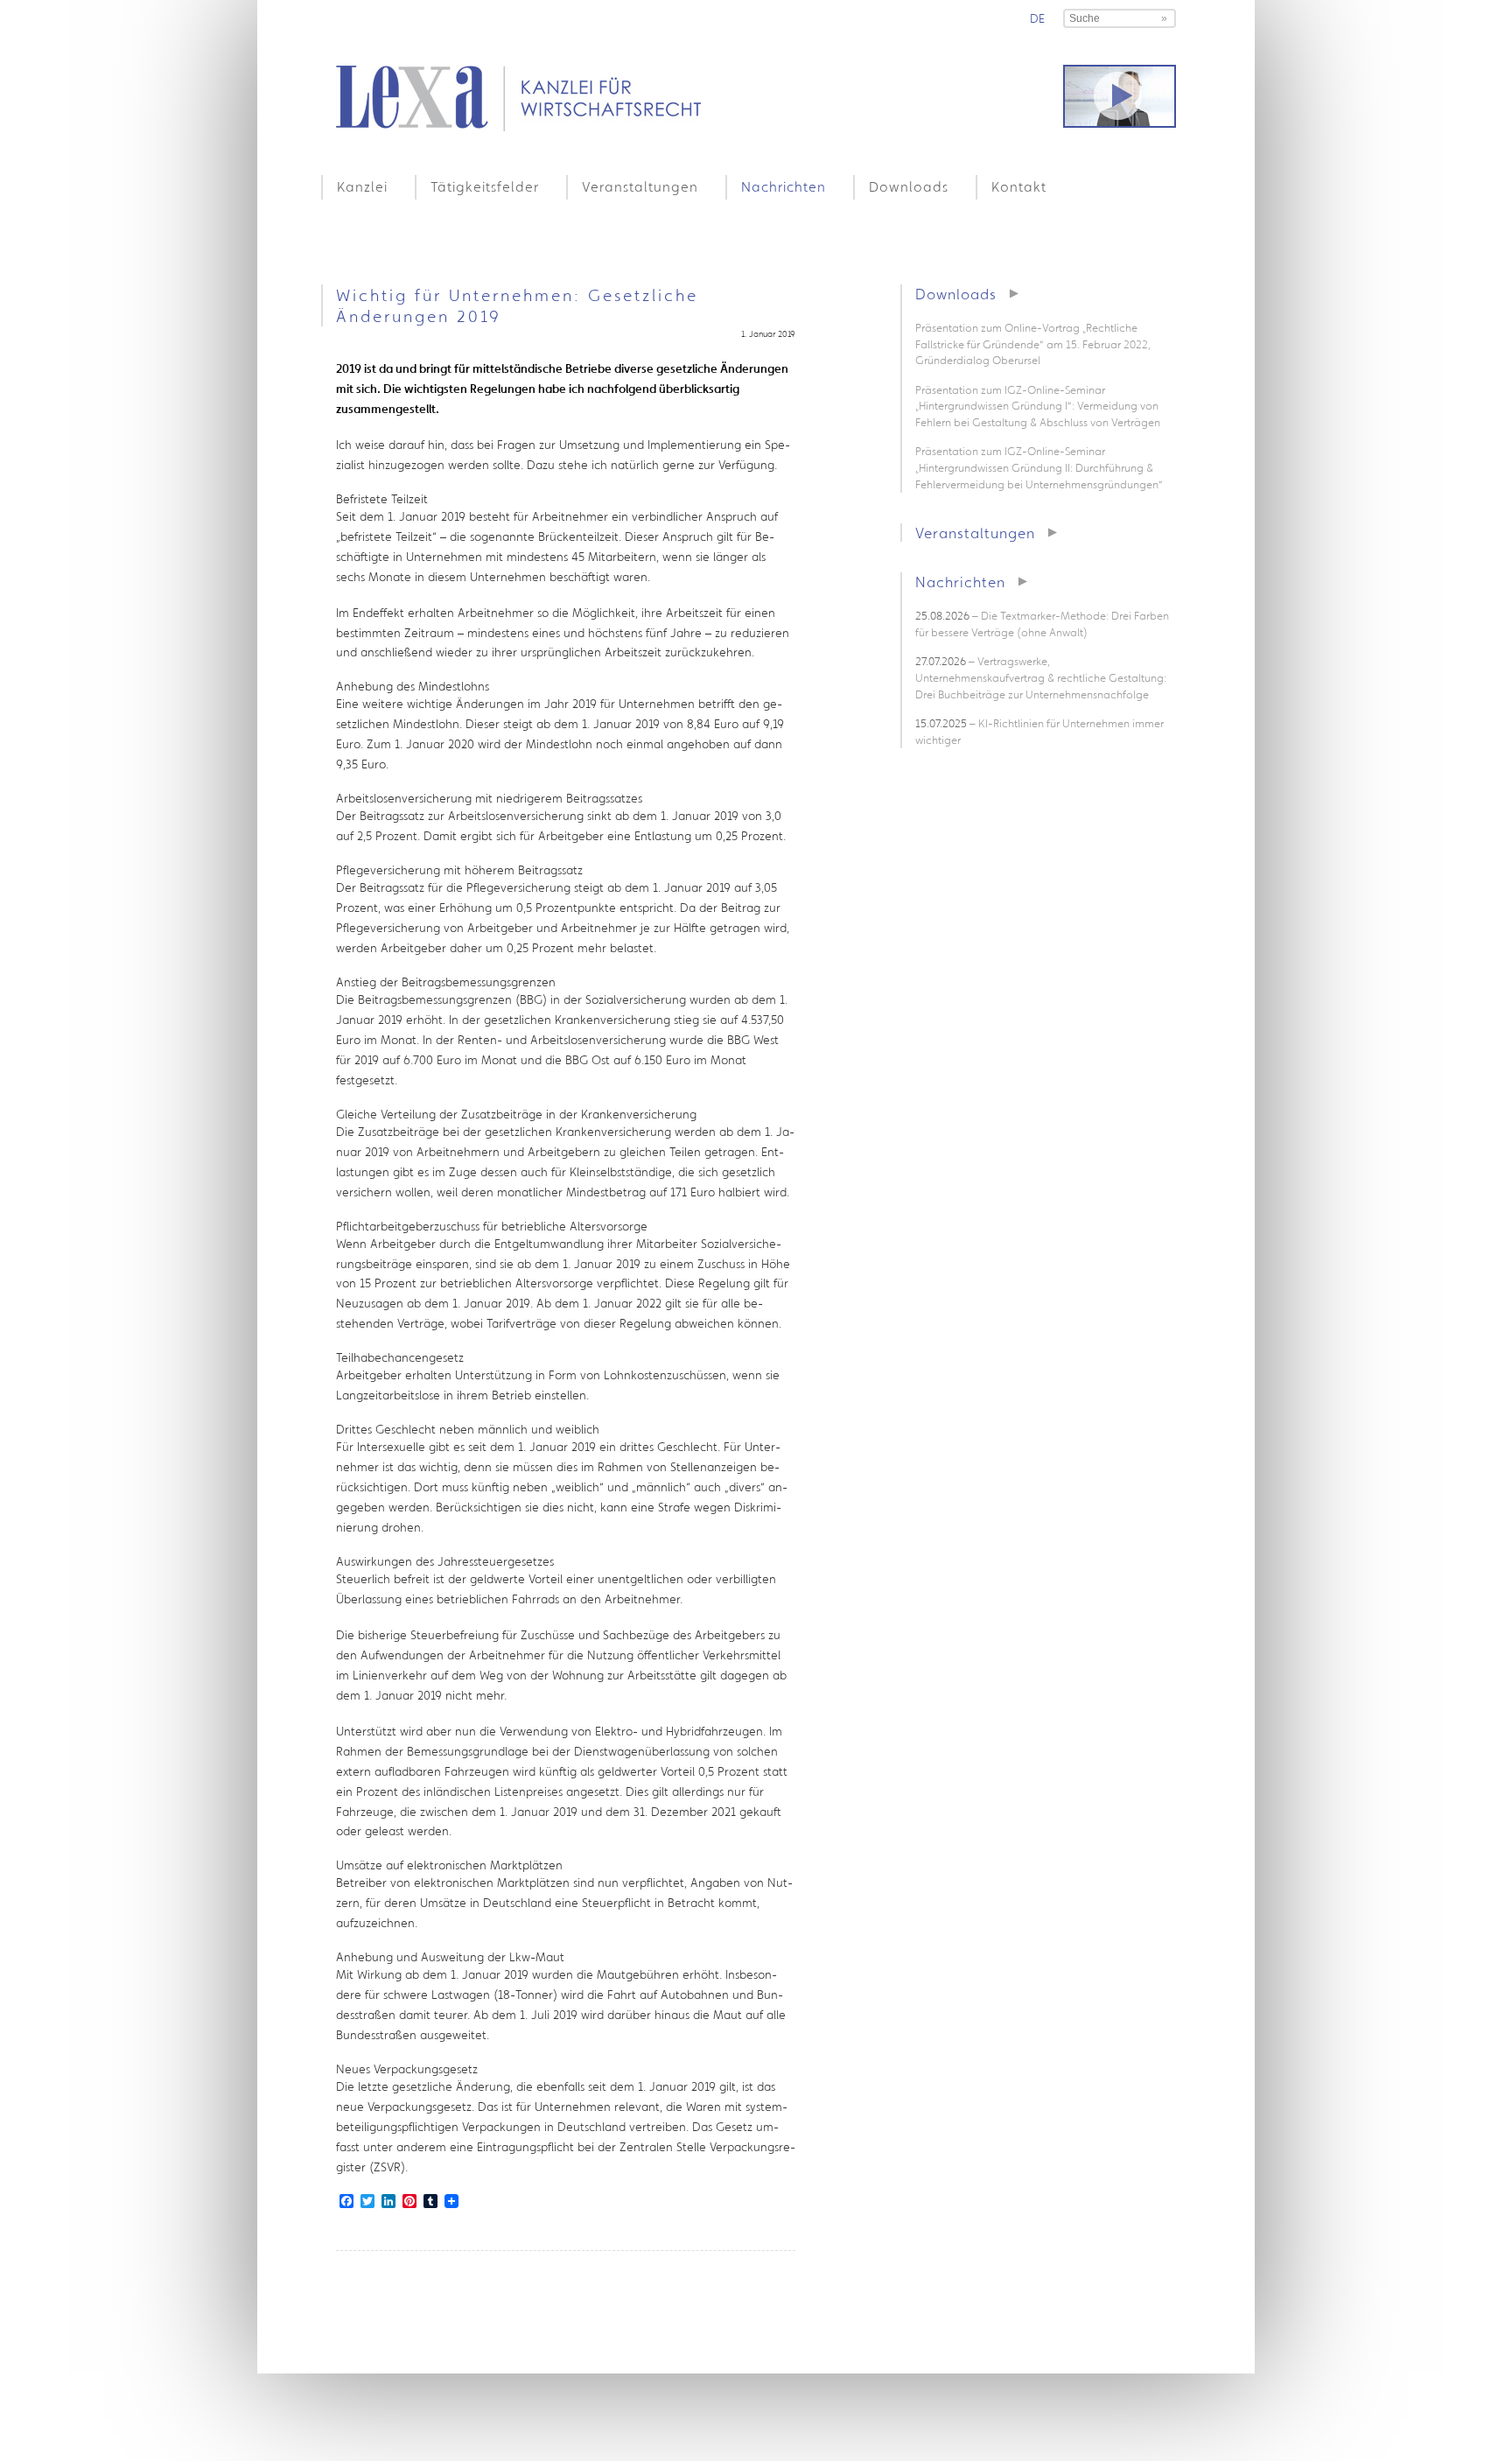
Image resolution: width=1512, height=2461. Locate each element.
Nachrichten (784, 186)
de (1037, 18)
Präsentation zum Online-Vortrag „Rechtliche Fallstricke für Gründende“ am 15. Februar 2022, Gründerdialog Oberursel (1033, 344)
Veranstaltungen (640, 186)
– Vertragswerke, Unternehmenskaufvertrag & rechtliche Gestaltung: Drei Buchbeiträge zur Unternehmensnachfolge (1041, 677)
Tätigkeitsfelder (485, 186)
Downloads (909, 186)
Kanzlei (362, 186)
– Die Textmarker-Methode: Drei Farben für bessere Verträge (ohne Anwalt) (1042, 624)
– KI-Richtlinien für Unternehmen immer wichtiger (1039, 732)
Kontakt (1019, 186)
